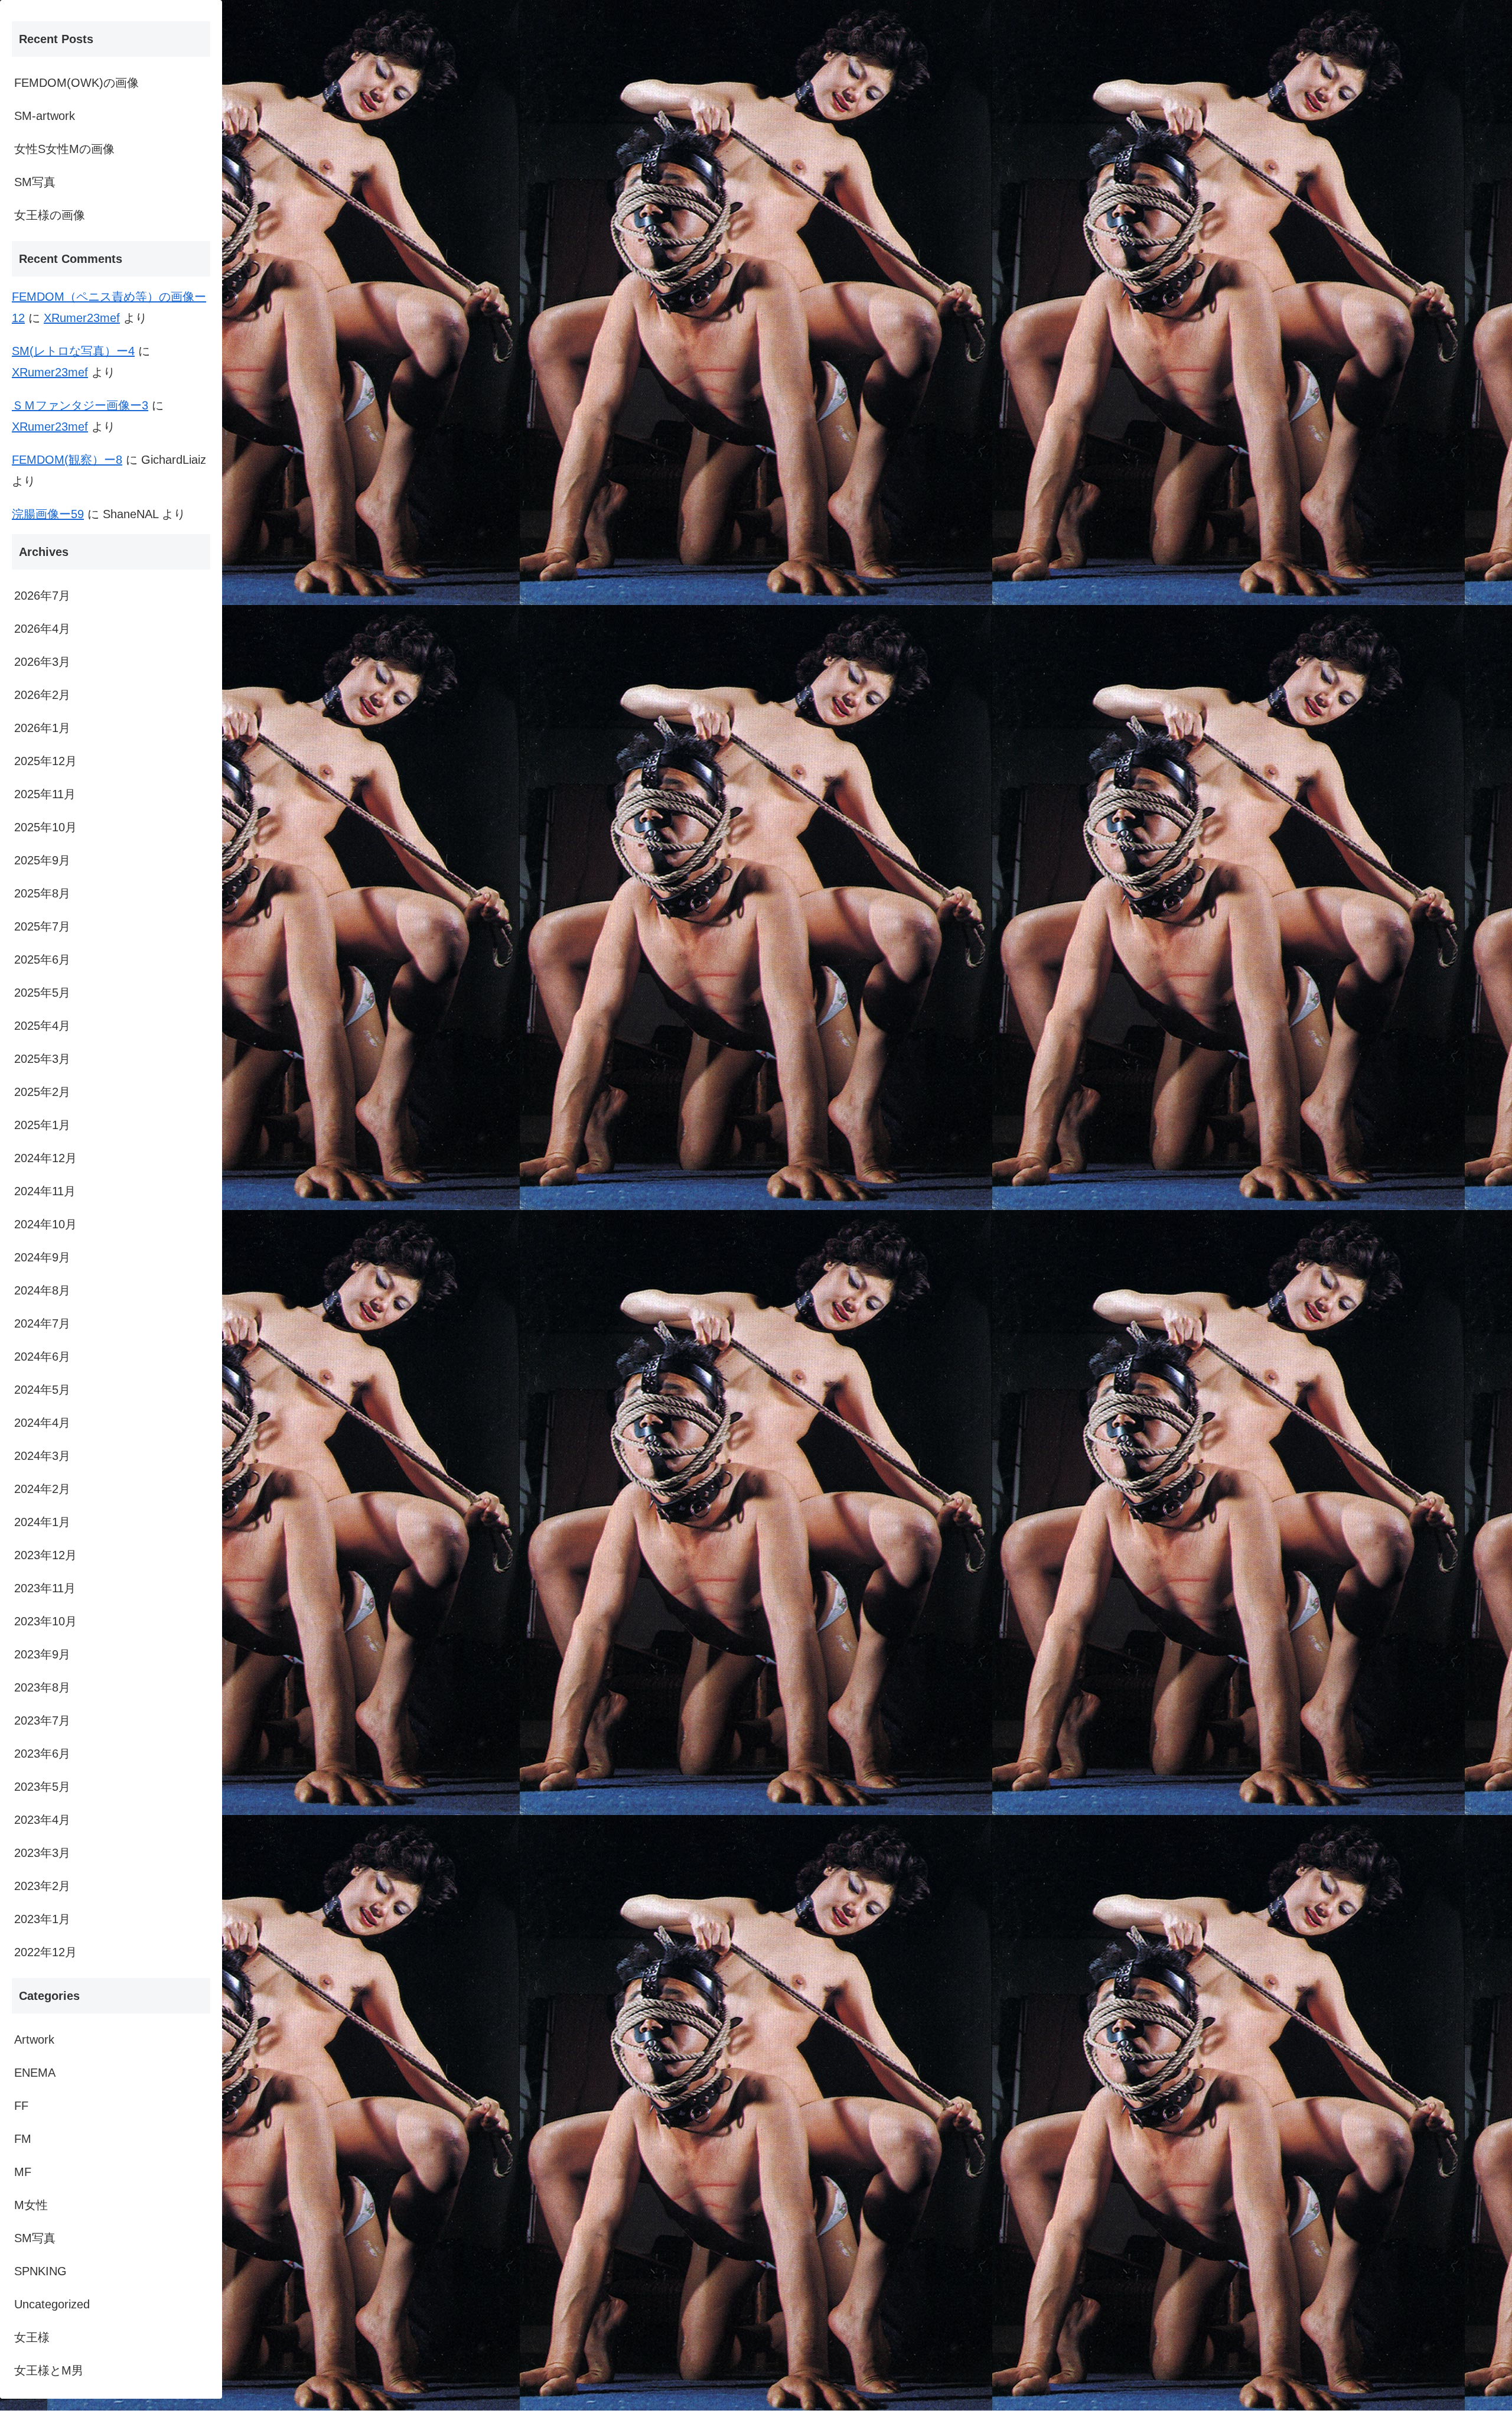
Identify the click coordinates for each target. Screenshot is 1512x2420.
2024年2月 (42, 1489)
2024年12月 (45, 1158)
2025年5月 (42, 993)
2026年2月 (42, 695)
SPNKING (40, 2271)
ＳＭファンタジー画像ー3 (80, 405)
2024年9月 (42, 1257)
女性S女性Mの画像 (64, 149)
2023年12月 (45, 1555)
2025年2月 (42, 1092)
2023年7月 (42, 1720)
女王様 (32, 2337)
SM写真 (35, 182)
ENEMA (35, 2073)
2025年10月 (45, 827)
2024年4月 (42, 1423)
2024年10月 (45, 1224)
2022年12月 (45, 1952)
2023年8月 (42, 1687)
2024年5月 (42, 1390)
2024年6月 (42, 1357)
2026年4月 (42, 629)
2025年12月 (45, 761)
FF (21, 2106)
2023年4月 (42, 1820)
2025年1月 (42, 1125)
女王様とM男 (49, 2370)
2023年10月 (45, 1621)
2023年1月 (42, 1919)
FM (23, 2139)
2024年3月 (42, 1456)
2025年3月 (42, 1059)
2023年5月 (42, 1787)
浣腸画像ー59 (48, 514)
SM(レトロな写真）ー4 (73, 351)
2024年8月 (42, 1290)
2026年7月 (42, 596)
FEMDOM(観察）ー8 (67, 460)
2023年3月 (42, 1853)
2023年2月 (42, 1886)
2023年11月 (45, 1588)
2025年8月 (42, 893)
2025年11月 (45, 794)
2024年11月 (45, 1191)
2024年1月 (42, 1522)
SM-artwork (45, 116)
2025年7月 (42, 926)
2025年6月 (42, 959)
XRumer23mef (82, 318)
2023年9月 (42, 1654)
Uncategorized (52, 2304)
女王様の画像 (50, 215)
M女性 (31, 2205)
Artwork (34, 2040)
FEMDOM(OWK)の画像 (76, 83)
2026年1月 (42, 728)
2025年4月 (42, 1026)
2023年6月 (42, 1754)
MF (23, 2172)
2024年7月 (42, 1323)
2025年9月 (42, 860)
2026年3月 (42, 662)
